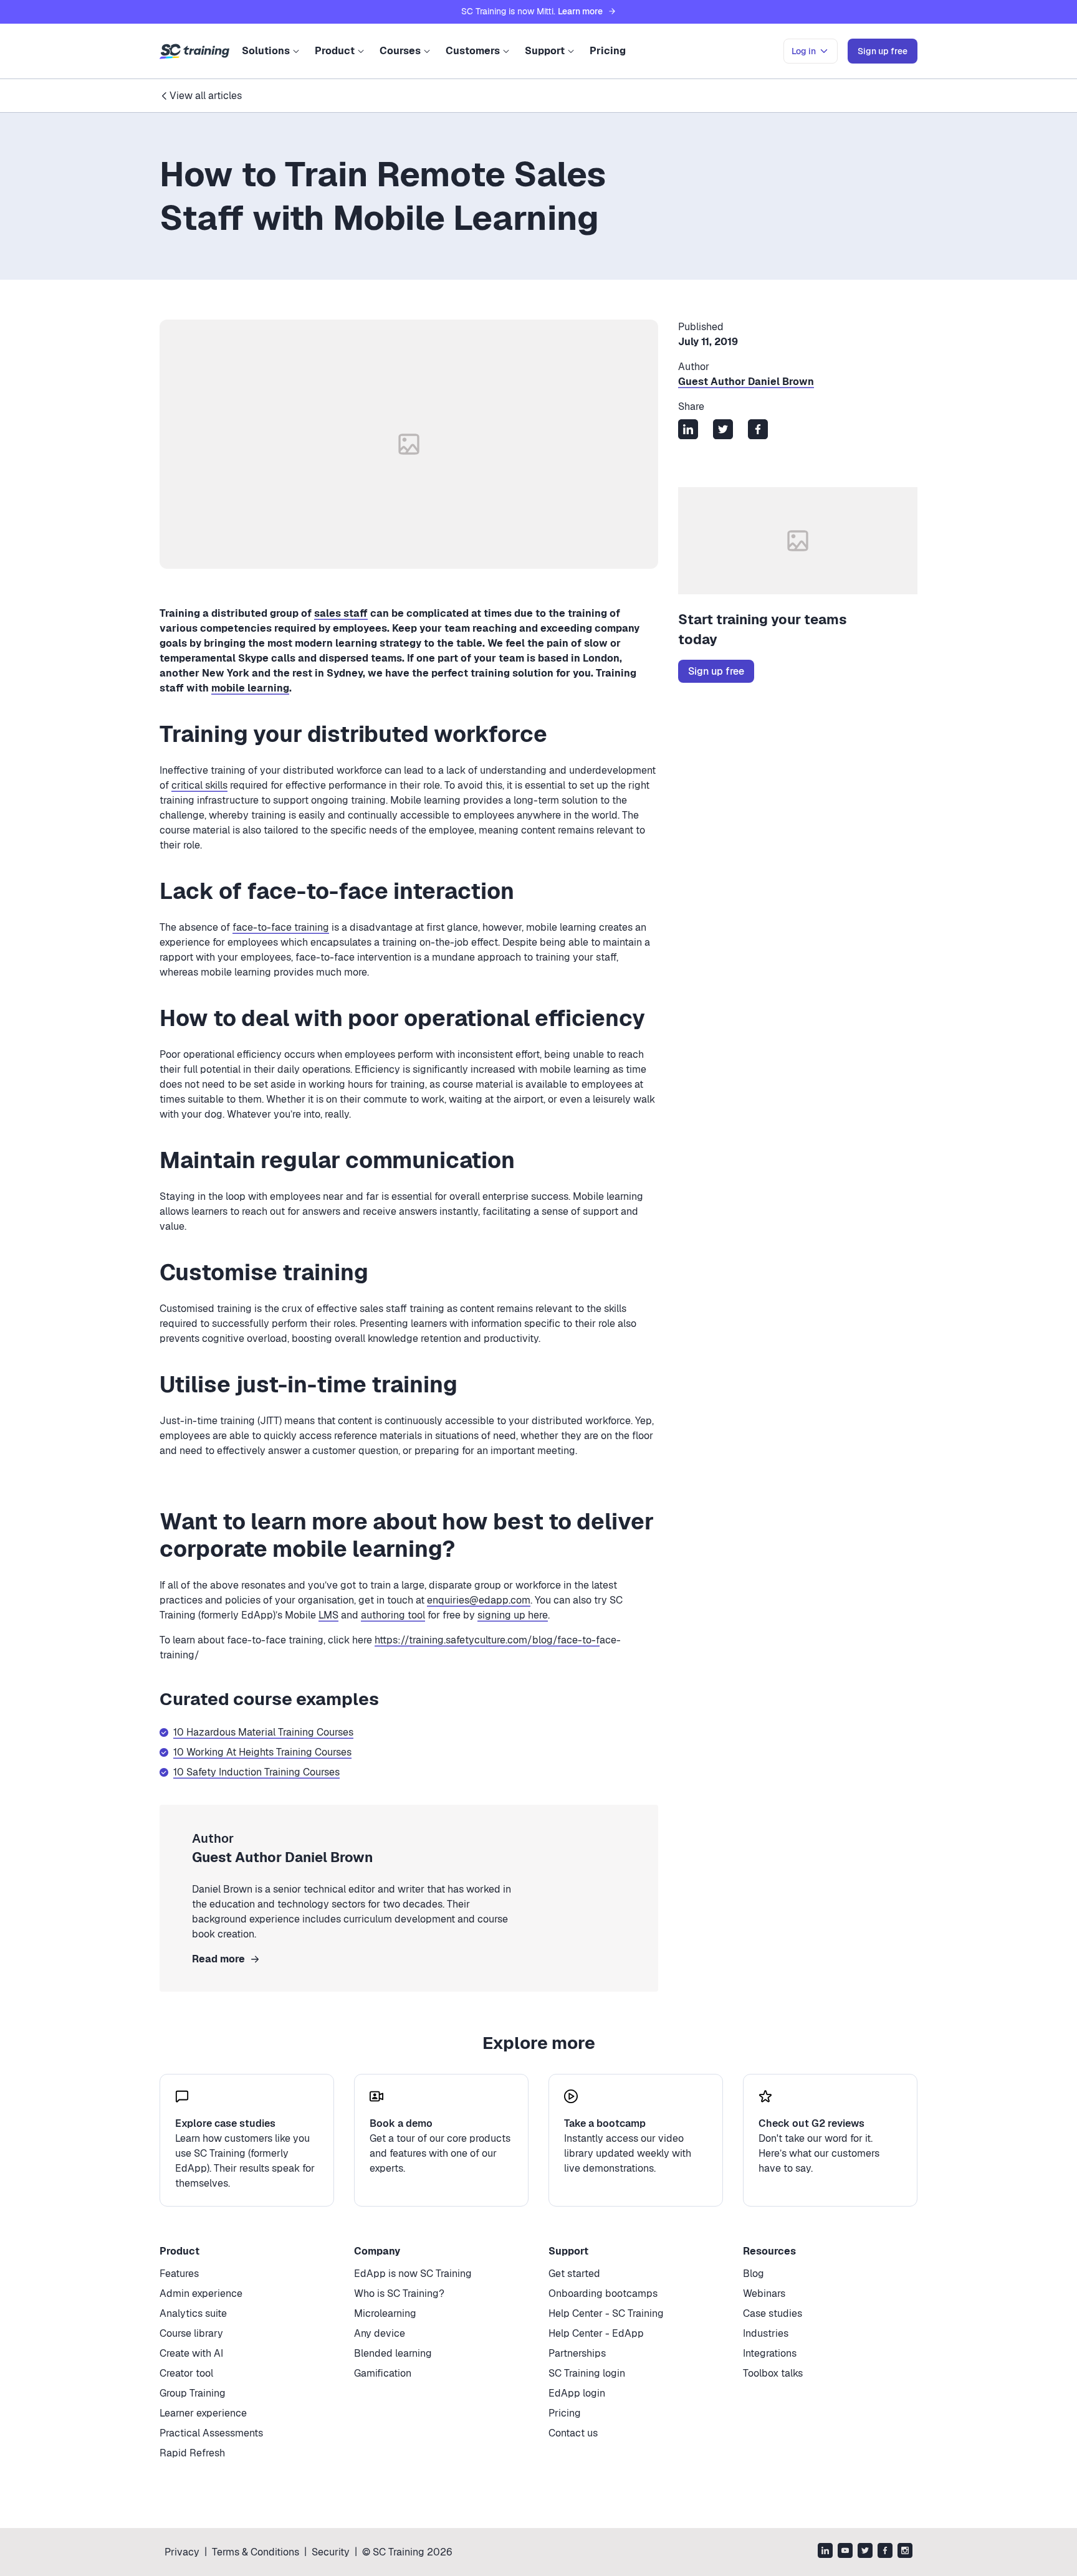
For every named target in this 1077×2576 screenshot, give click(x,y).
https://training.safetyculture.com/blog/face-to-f (487, 1640)
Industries (766, 2333)
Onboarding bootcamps (603, 2293)
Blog (754, 2274)
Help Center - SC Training (606, 2313)
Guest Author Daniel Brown (746, 382)
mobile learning (250, 688)
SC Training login (587, 2373)
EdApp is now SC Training (413, 2274)
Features (179, 2274)
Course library (191, 2333)
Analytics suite (193, 2313)
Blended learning (393, 2353)
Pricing (608, 51)
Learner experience (203, 2413)
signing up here (513, 1615)
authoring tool (393, 1615)
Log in (804, 51)
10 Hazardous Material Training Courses (263, 1732)
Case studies (773, 2313)
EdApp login (577, 2393)
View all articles (206, 96)
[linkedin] (825, 2552)
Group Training (193, 2393)
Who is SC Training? (399, 2293)
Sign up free (716, 671)
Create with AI (191, 2353)
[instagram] (905, 2552)
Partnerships (577, 2353)
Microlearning (385, 2313)
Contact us (573, 2433)
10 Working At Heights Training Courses (262, 1752)
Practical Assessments (211, 2433)
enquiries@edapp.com (479, 1600)
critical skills (199, 785)
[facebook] (885, 2552)
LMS (328, 1615)
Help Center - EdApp (596, 2333)
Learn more (580, 11)
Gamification (383, 2373)
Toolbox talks (773, 2373)
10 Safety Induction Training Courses (256, 1772)
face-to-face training (281, 927)
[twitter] (865, 2552)
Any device (380, 2333)
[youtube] (845, 2552)
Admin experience (201, 2293)
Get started (574, 2274)
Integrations (770, 2353)
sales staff (341, 613)
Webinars (764, 2293)
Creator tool (186, 2373)
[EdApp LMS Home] (194, 52)
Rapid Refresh (192, 2453)
